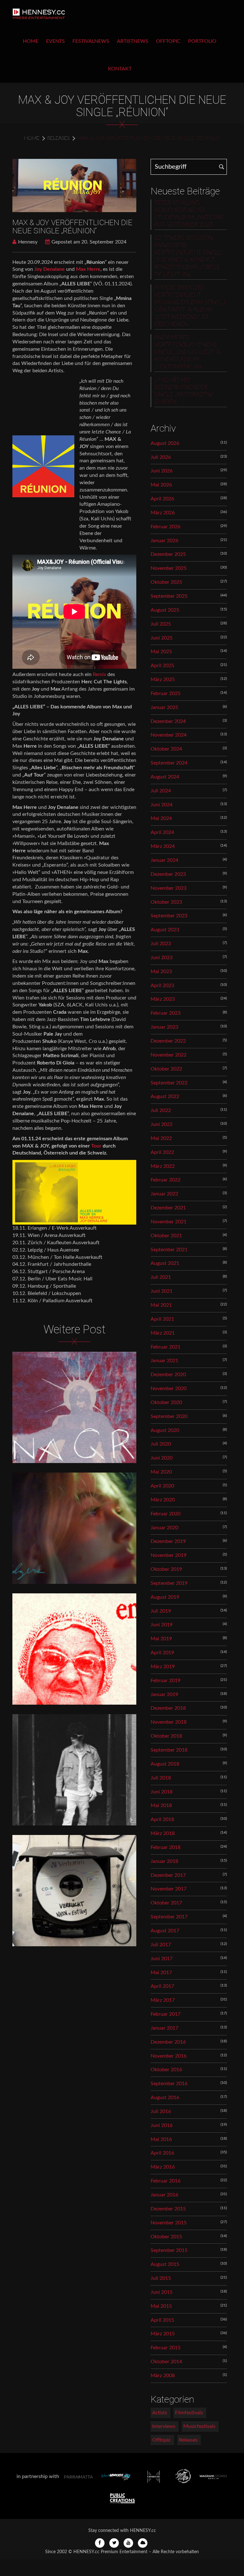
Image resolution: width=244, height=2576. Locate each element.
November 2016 (169, 2056)
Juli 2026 (161, 457)
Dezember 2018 (168, 1708)
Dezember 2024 (168, 721)
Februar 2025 (166, 693)
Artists (160, 2413)
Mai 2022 (161, 1138)
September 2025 (169, 596)
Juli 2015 (161, 2278)
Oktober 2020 (166, 1402)
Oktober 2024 (166, 749)
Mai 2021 (161, 1305)
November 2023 (169, 888)
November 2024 (169, 735)
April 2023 (162, 986)
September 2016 (169, 2084)
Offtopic (168, 41)
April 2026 (162, 499)
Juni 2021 (162, 1291)
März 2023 (163, 999)
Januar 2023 (164, 1027)
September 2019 (169, 1583)
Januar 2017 (164, 2028)
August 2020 (165, 1430)
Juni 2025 (162, 638)
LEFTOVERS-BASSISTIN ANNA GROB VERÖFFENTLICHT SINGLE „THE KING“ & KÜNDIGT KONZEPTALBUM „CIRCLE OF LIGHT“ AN (188, 256)
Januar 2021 (164, 1361)
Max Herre (88, 269)
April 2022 (162, 1152)
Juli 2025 (161, 624)
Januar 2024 (164, 860)
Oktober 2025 (166, 582)
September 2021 (169, 1250)
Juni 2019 (162, 1625)
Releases (58, 138)
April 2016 (162, 2153)
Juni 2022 (162, 1124)
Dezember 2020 (168, 1375)
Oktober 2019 (166, 1569)
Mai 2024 (161, 818)
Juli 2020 (161, 1444)
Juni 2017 (162, 1959)
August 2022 (165, 1096)
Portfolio (202, 41)
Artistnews (133, 41)
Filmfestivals (189, 2413)
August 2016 (165, 2098)
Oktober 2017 (166, 1903)
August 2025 (165, 610)
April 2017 (162, 1986)
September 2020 (169, 1416)
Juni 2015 (162, 2292)
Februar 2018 (166, 1847)
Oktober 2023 (166, 902)
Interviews (164, 2426)
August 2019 (165, 1597)
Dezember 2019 (168, 1541)
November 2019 (169, 1555)
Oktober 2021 (166, 1236)
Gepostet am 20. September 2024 (89, 242)
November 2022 (169, 1055)
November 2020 (169, 1389)
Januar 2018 (164, 1861)
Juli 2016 (161, 2111)
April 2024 (162, 832)
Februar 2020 (166, 1514)
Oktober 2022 (166, 1069)
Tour (97, 1146)
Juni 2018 (162, 1792)
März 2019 (163, 1667)
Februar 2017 (166, 2014)
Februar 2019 (166, 1681)
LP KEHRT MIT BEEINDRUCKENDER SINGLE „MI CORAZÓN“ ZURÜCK (184, 391)
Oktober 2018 (166, 1736)
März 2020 (163, 1500)
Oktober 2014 (166, 2362)
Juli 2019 (161, 1611)
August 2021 (165, 1263)
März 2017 (163, 2000)
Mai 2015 (161, 2306)
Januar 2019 (164, 1695)
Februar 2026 (166, 527)
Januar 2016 (164, 2195)
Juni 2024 (162, 805)
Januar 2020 (164, 1528)
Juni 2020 (162, 1458)
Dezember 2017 (168, 1875)
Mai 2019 (161, 1639)
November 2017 (169, 1889)
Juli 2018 (161, 1778)
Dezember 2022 (168, 1041)
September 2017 (169, 1917)
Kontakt (120, 69)
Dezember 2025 (168, 554)
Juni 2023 (162, 958)
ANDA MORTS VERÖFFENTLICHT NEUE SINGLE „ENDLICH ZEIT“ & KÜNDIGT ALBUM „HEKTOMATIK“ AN (187, 352)
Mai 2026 (161, 485)
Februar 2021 (166, 1347)
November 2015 (169, 2223)
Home (31, 41)
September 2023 (169, 916)
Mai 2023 (161, 972)
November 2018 (169, 1722)
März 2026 (163, 513)
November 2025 (169, 568)
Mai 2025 (161, 652)
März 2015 (163, 2334)
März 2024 (163, 846)
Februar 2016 (166, 2181)
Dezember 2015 (168, 2209)
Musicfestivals (199, 2426)
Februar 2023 (166, 1013)
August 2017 (165, 1931)
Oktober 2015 (166, 2237)
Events (55, 41)
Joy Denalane (50, 269)
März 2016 (163, 2167)
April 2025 (162, 666)
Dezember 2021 (168, 1208)
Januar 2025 (164, 707)
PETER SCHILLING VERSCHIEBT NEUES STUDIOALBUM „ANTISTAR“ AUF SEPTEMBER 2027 (190, 214)
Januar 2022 (164, 1194)
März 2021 (163, 1333)
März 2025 (163, 680)
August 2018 (165, 1764)
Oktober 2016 (166, 2070)
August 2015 (165, 2264)
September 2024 (169, 763)
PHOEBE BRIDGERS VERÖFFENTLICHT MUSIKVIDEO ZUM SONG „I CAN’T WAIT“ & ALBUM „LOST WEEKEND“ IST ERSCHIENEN (190, 306)
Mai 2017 (161, 1973)
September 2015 (169, 2250)
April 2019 (162, 1653)
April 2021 (162, 1319)
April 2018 (162, 1819)
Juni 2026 (162, 471)
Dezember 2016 (168, 2042)
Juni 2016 (162, 2125)
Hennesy (28, 242)
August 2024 (165, 777)
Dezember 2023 (168, 874)
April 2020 (162, 1486)
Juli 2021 (161, 1277)
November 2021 (169, 1222)
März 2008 (163, 2376)
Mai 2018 (161, 1805)
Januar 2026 (164, 541)
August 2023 (165, 930)
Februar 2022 (166, 1180)
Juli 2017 (161, 1945)
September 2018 (169, 1750)
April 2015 (162, 2320)
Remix (99, 674)
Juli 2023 (161, 944)
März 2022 (163, 1166)
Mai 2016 (161, 2139)
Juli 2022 (161, 1110)
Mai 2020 (161, 1472)
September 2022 (169, 1083)
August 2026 (165, 443)
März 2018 (163, 1833)
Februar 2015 (166, 2348)
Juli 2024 (161, 791)
